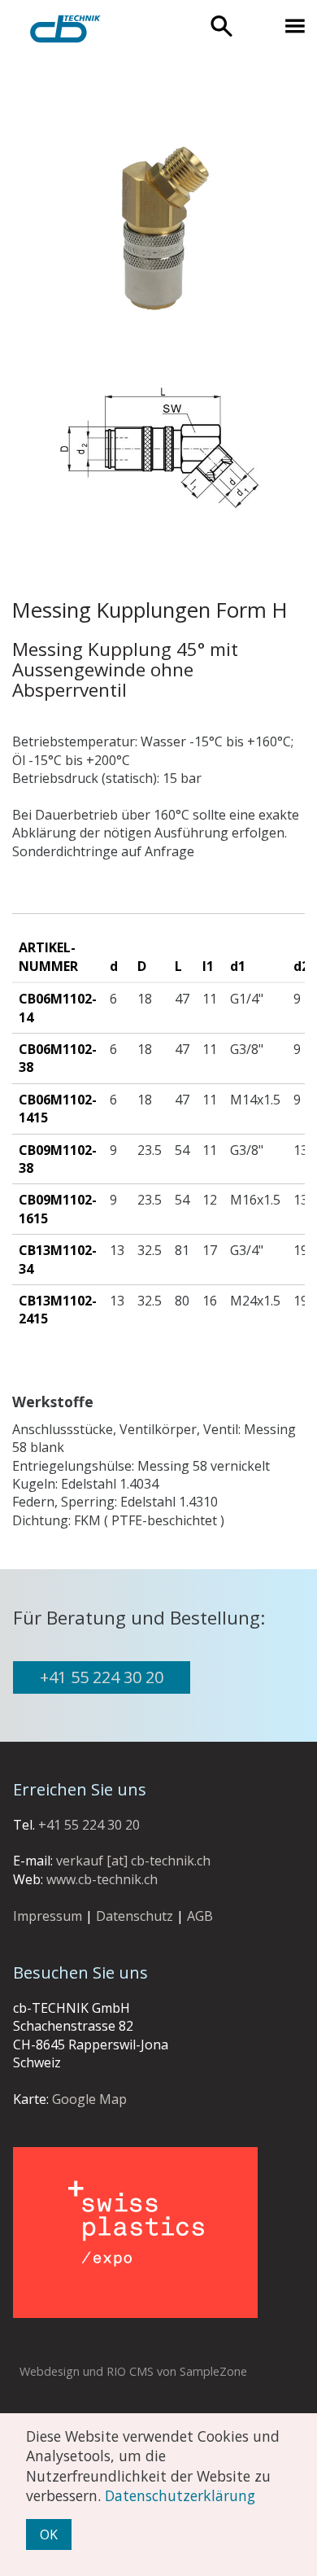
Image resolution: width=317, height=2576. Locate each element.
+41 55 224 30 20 (102, 1677)
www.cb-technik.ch (102, 1879)
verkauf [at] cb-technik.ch (133, 1861)
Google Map (89, 2099)
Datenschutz (135, 1916)
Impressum (48, 1916)
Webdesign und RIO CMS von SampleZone (133, 2371)
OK (49, 2534)
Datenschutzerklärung (180, 2495)
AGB (200, 1916)
